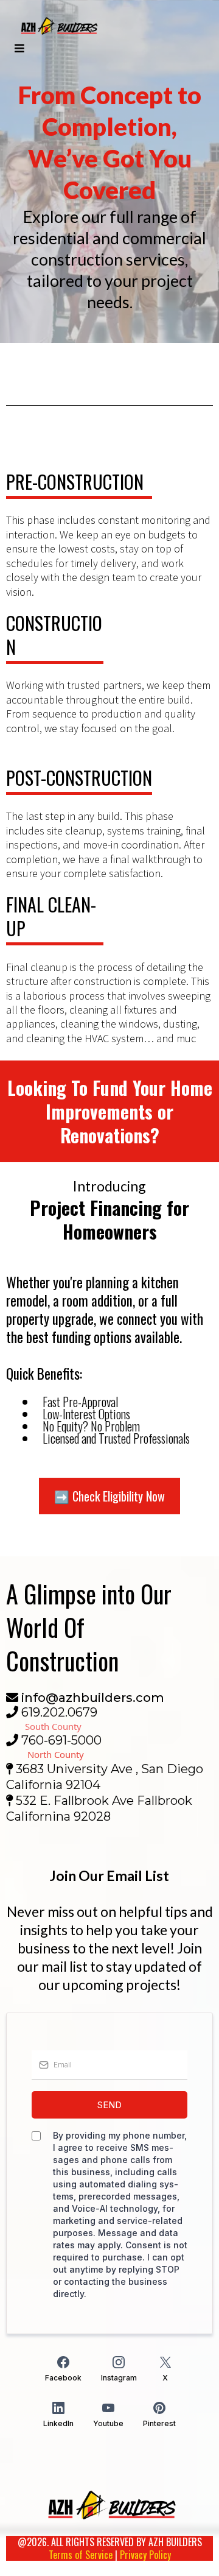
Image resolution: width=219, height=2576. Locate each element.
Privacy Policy (145, 2555)
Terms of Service (81, 2555)
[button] (18, 48)
